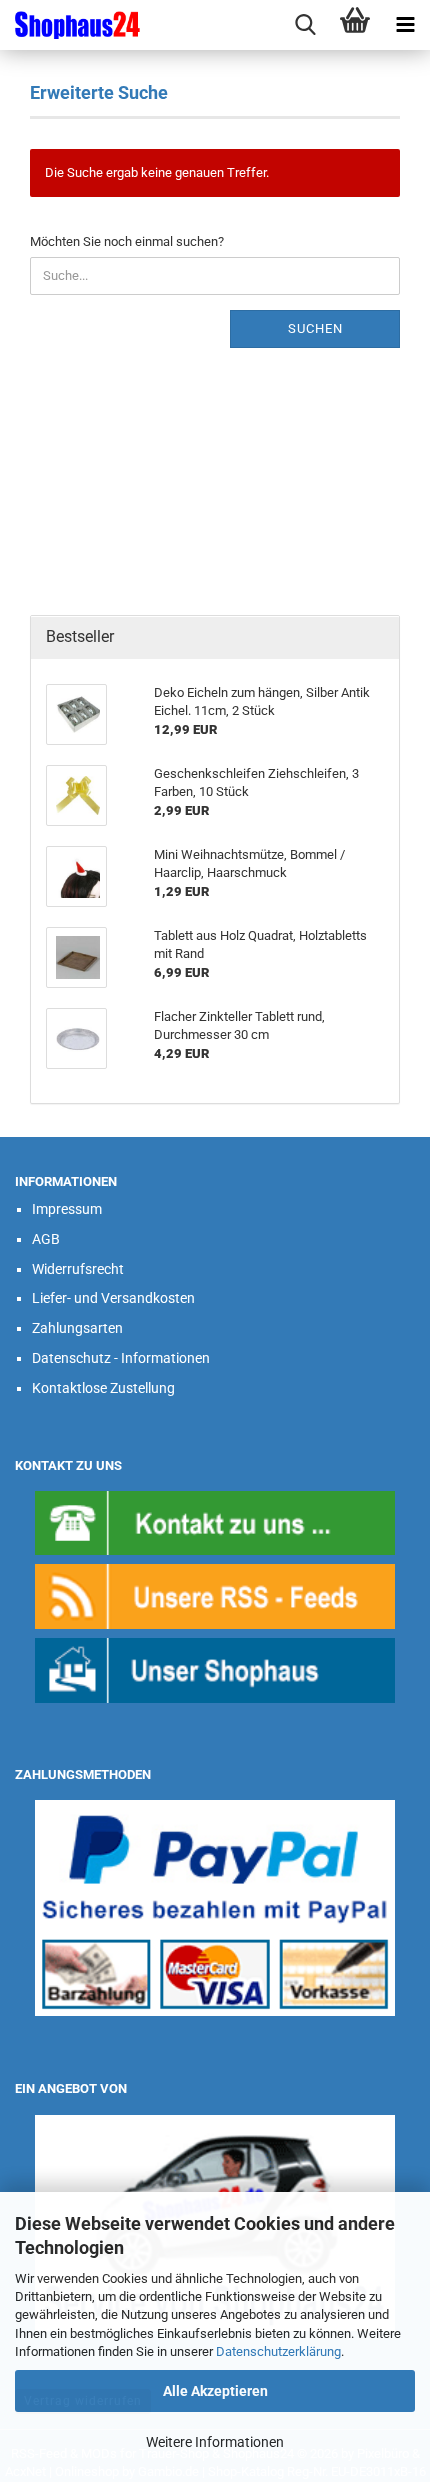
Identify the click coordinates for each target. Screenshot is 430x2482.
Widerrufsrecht (78, 1269)
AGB (46, 1239)
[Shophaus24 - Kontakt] (215, 1521)
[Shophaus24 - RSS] (215, 1595)
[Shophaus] (215, 1669)
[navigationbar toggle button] (405, 25)
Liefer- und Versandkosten (113, 1298)
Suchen (315, 328)
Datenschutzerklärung (278, 2351)
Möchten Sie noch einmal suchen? (127, 241)
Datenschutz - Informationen (121, 1358)
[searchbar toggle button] (305, 25)
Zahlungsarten (77, 1328)
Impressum (67, 1209)
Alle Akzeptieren (215, 2391)
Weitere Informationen (215, 2442)
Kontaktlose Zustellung (103, 1388)
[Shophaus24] (70, 25)
